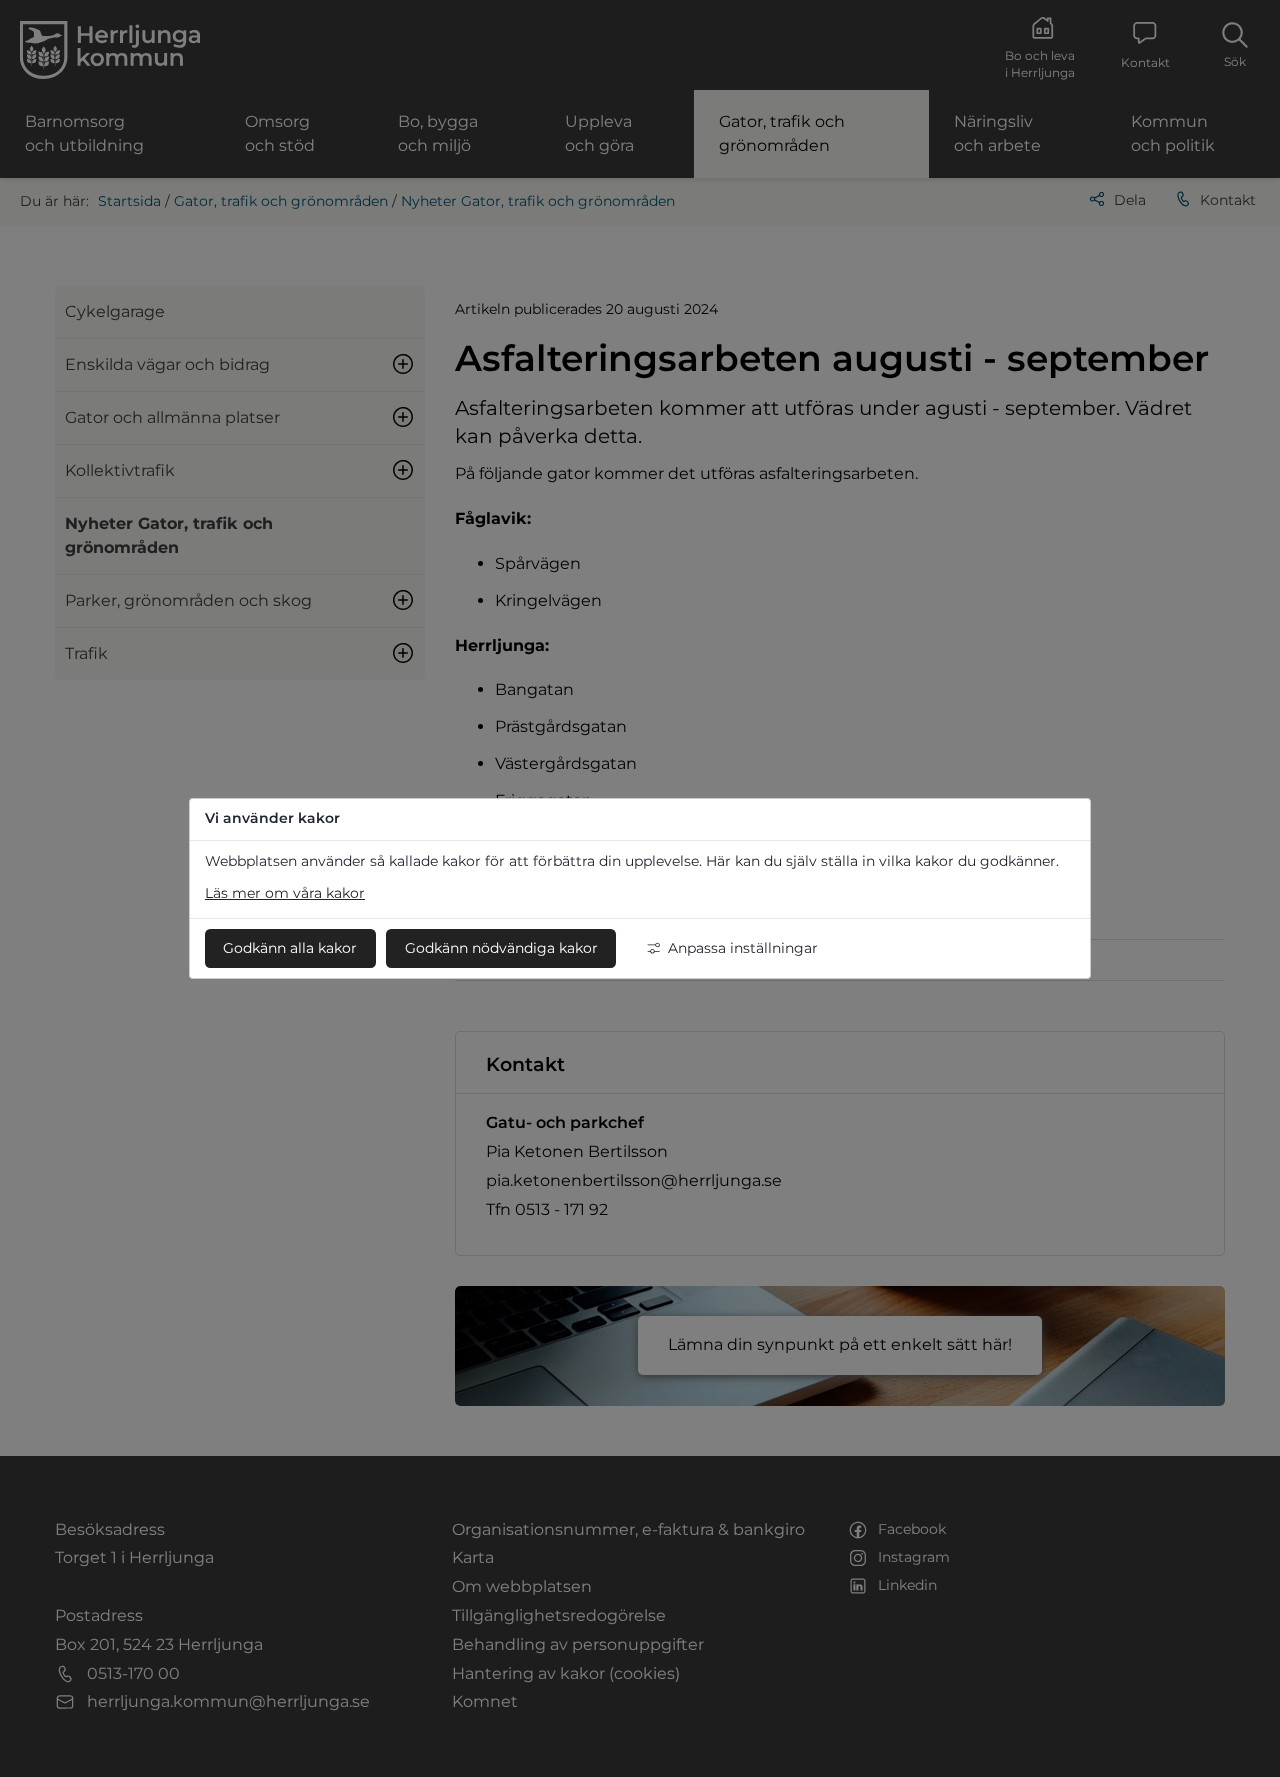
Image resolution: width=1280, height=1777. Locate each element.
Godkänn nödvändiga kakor (501, 948)
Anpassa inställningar (743, 948)
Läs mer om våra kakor (285, 893)
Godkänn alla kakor (290, 948)
